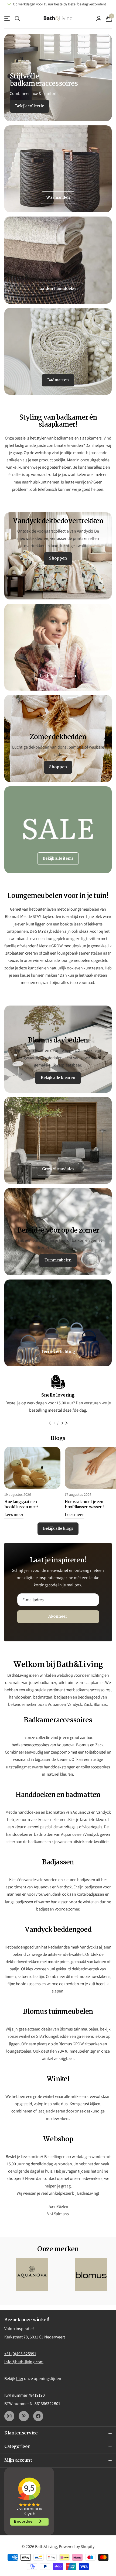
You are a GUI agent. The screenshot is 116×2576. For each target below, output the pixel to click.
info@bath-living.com (24, 2362)
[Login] (99, 19)
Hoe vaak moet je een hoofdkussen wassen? (85, 1505)
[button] (50, 1423)
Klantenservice (7, 19)
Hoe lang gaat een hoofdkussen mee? (21, 1505)
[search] (18, 19)
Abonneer (58, 1617)
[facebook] (38, 2416)
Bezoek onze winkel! (27, 2320)
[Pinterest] (24, 2416)
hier (20, 2378)
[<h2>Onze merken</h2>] (32, 2275)
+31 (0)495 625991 (20, 2354)
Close (58, 2433)
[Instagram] (9, 2416)
